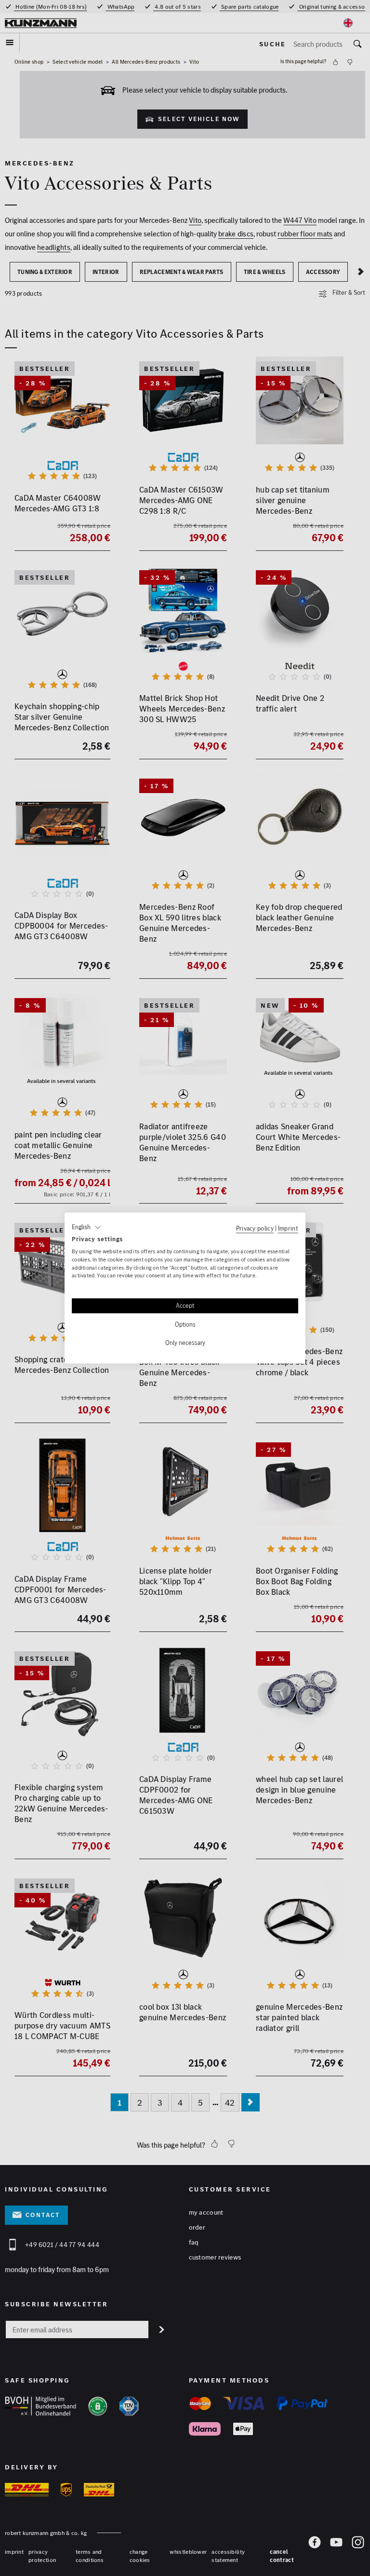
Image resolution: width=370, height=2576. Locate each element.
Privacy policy (255, 1228)
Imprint (288, 1228)
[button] (86, 1227)
